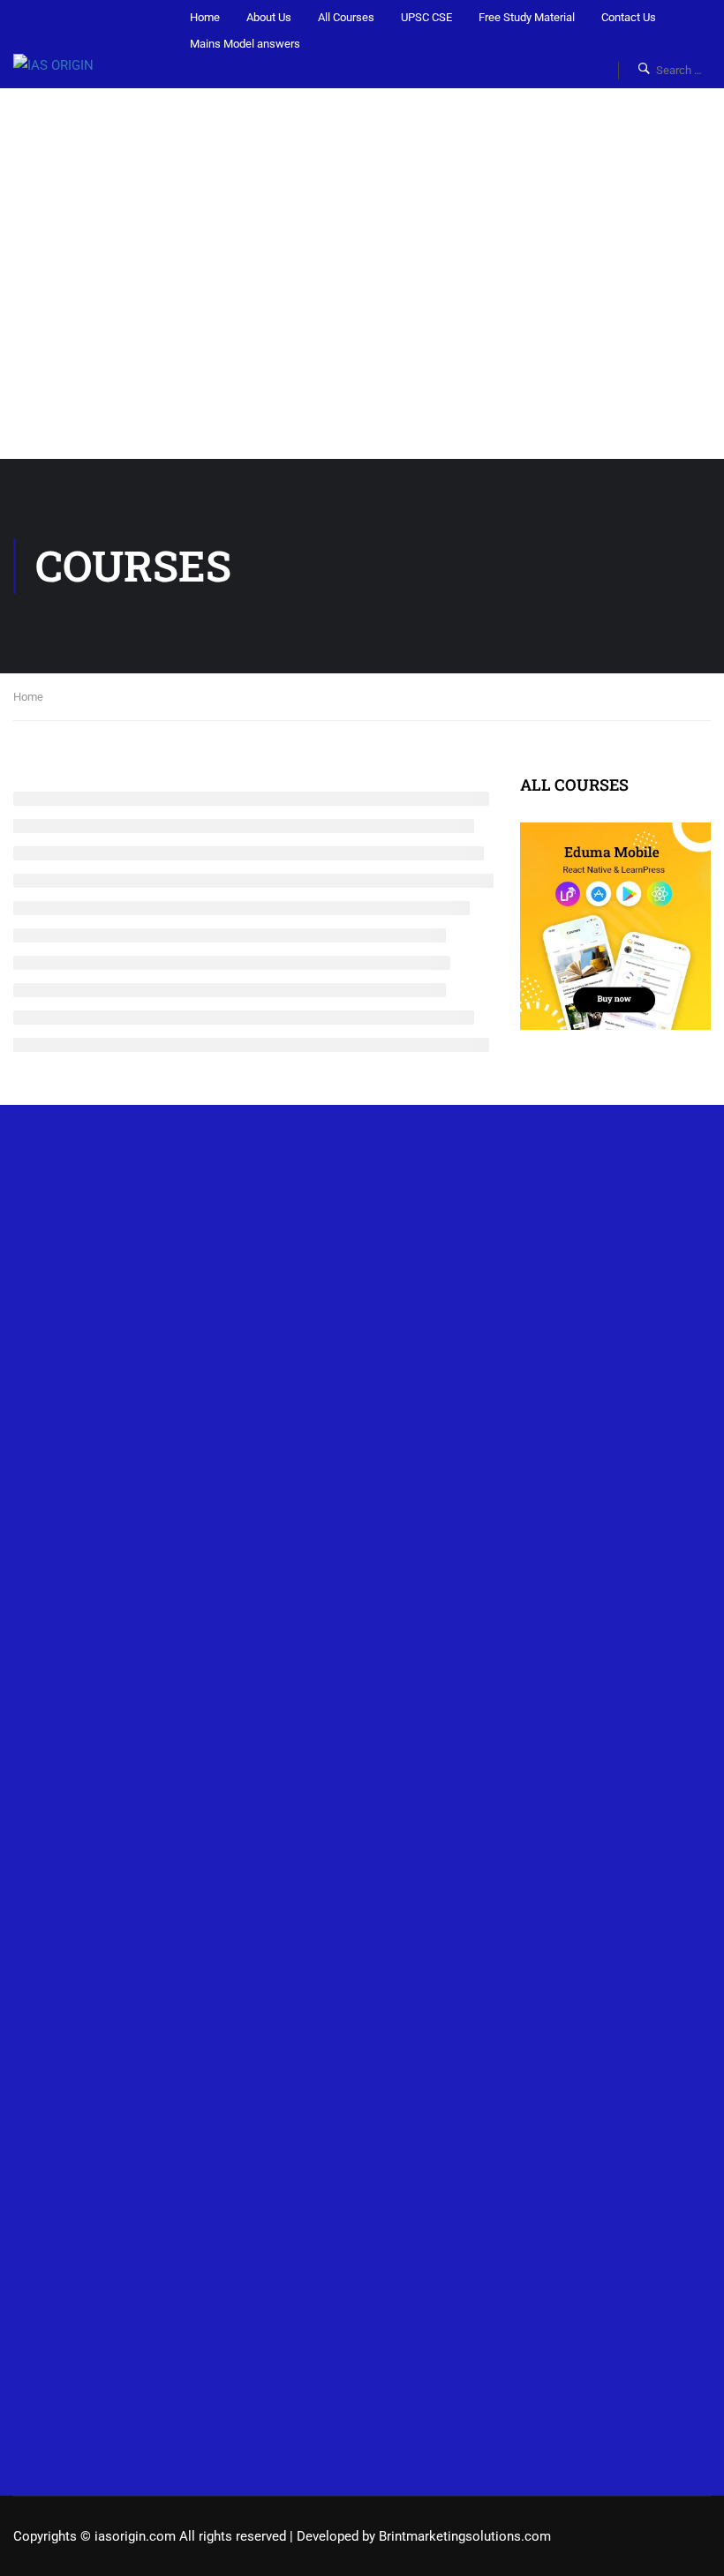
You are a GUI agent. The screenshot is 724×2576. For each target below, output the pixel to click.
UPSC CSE (426, 17)
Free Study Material (527, 17)
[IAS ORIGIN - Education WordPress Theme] (75, 65)
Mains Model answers (245, 44)
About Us (269, 17)
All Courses (346, 17)
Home (205, 17)
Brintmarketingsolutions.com (465, 2536)
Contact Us (629, 17)
